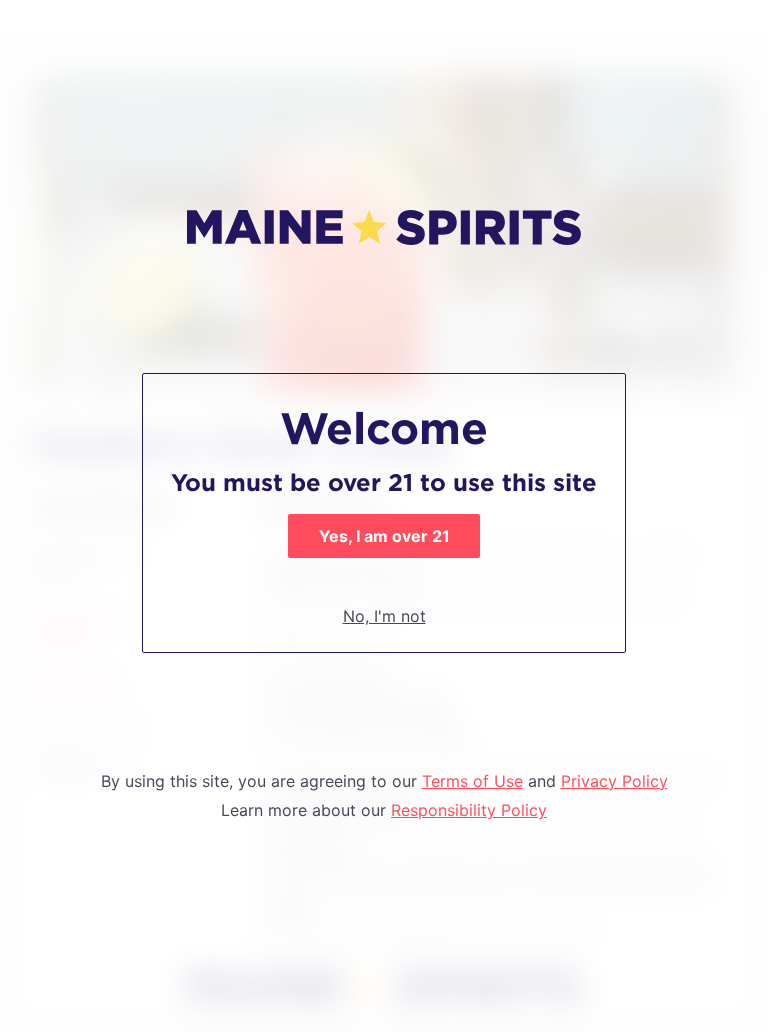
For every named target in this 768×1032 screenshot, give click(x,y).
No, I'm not (384, 616)
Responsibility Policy (469, 810)
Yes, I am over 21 (384, 536)
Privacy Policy (614, 781)
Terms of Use (472, 781)
